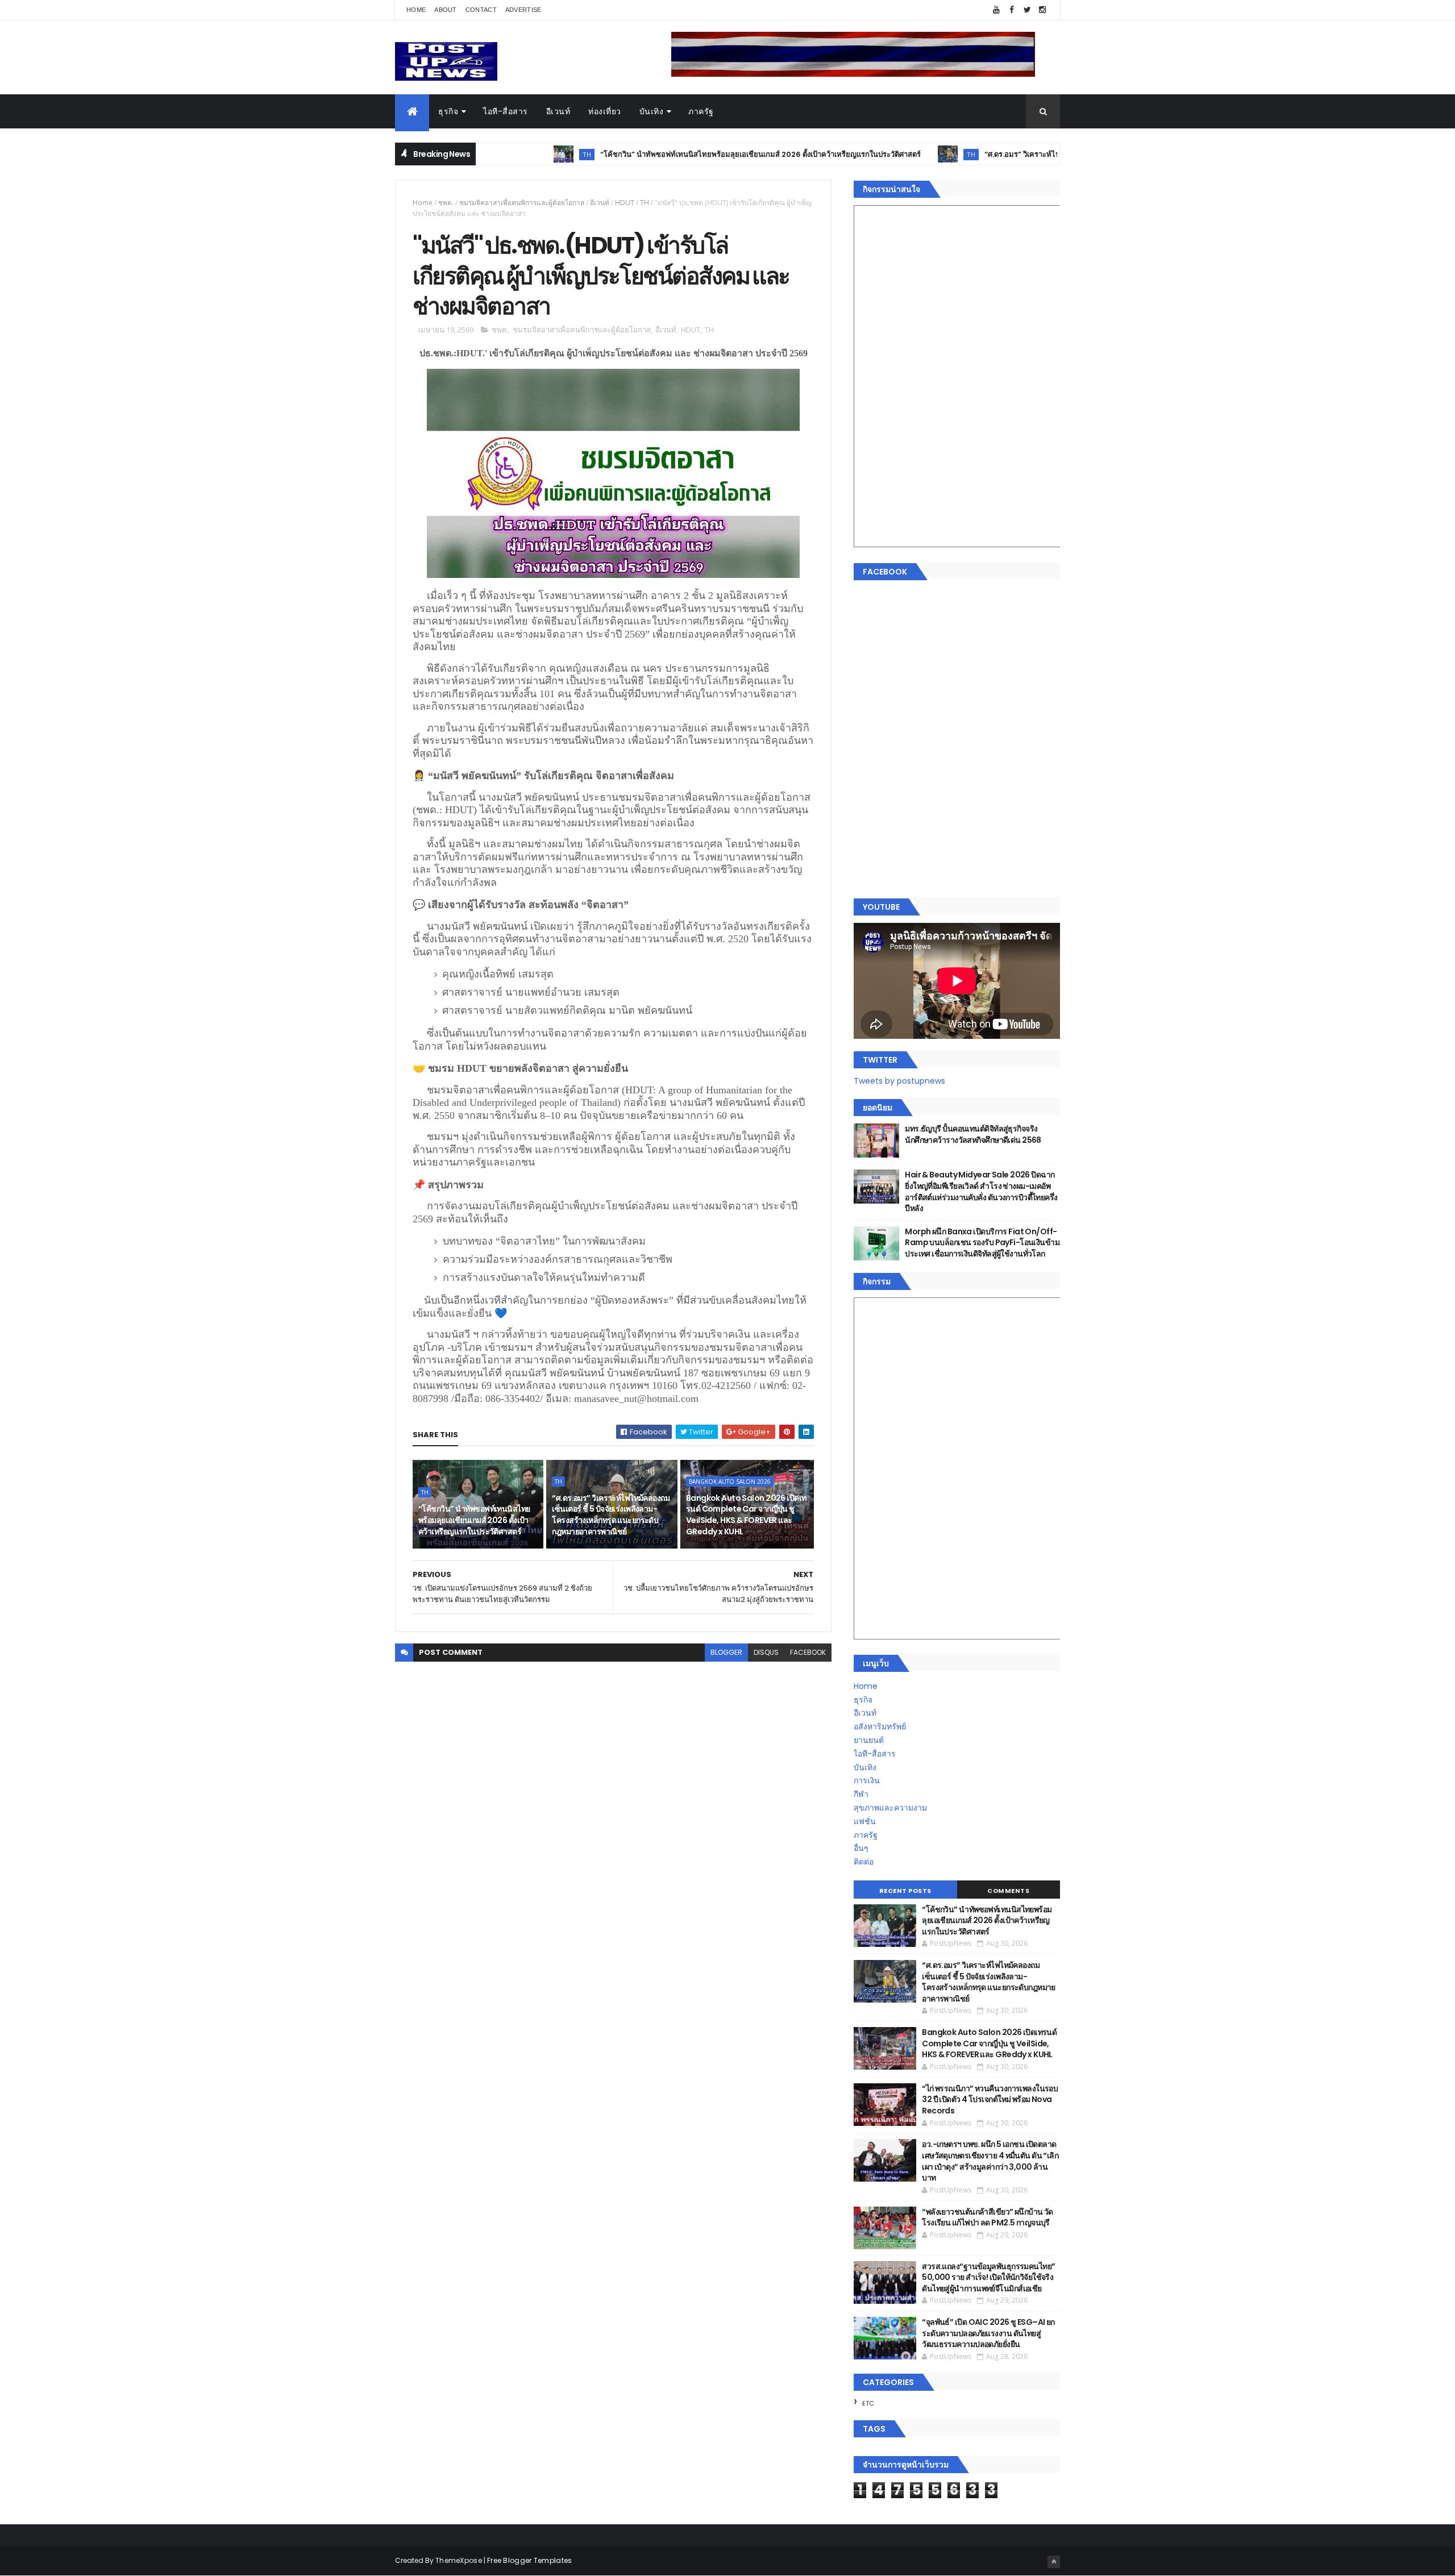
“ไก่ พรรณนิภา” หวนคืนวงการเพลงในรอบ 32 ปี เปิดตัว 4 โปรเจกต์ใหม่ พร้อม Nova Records (990, 2099)
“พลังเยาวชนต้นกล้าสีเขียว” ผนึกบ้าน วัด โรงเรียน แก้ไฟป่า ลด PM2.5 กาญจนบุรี (988, 2217)
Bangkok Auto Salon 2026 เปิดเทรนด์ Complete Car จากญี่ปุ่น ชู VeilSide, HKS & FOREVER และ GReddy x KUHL (746, 1515)
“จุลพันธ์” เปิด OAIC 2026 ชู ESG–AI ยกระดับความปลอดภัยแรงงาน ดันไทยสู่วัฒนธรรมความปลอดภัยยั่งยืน (988, 2333)
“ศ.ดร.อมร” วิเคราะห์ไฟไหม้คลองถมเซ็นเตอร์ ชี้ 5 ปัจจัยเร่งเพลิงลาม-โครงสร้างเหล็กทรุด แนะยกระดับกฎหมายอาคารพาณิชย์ (611, 1515)
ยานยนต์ (869, 1740)
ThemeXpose (459, 2560)
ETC (868, 2403)
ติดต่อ (864, 1862)
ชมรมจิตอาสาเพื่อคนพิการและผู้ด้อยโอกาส (522, 203)
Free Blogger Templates (530, 2560)
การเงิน (867, 1780)
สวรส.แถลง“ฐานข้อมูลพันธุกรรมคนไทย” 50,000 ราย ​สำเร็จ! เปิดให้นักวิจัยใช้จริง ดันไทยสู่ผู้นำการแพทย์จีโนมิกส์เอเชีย (988, 2277)
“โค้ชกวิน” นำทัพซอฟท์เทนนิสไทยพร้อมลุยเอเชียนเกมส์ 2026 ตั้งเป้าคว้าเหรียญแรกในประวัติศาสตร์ (674, 154)
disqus (766, 1652)
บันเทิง (652, 111)
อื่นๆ (861, 1848)
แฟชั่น (865, 1821)
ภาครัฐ (701, 111)
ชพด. (446, 203)
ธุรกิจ (448, 111)
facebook (808, 1652)
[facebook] (1012, 10)
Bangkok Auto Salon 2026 (730, 1481)
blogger (726, 1652)
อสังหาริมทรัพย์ (880, 1726)
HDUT (625, 203)
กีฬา (861, 1794)
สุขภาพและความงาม (890, 1808)
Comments (1008, 1891)
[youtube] (996, 10)
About (446, 10)
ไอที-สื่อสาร (506, 111)
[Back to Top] (1054, 2562)
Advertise (523, 10)
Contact (481, 10)
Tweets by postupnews (899, 1081)
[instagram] (1042, 10)
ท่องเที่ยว (605, 111)
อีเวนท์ (558, 111)
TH (500, 154)
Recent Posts (905, 1891)
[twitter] (1027, 10)
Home (416, 10)
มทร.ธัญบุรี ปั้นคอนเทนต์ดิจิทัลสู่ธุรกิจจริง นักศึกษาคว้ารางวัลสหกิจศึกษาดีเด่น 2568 (973, 1134)
